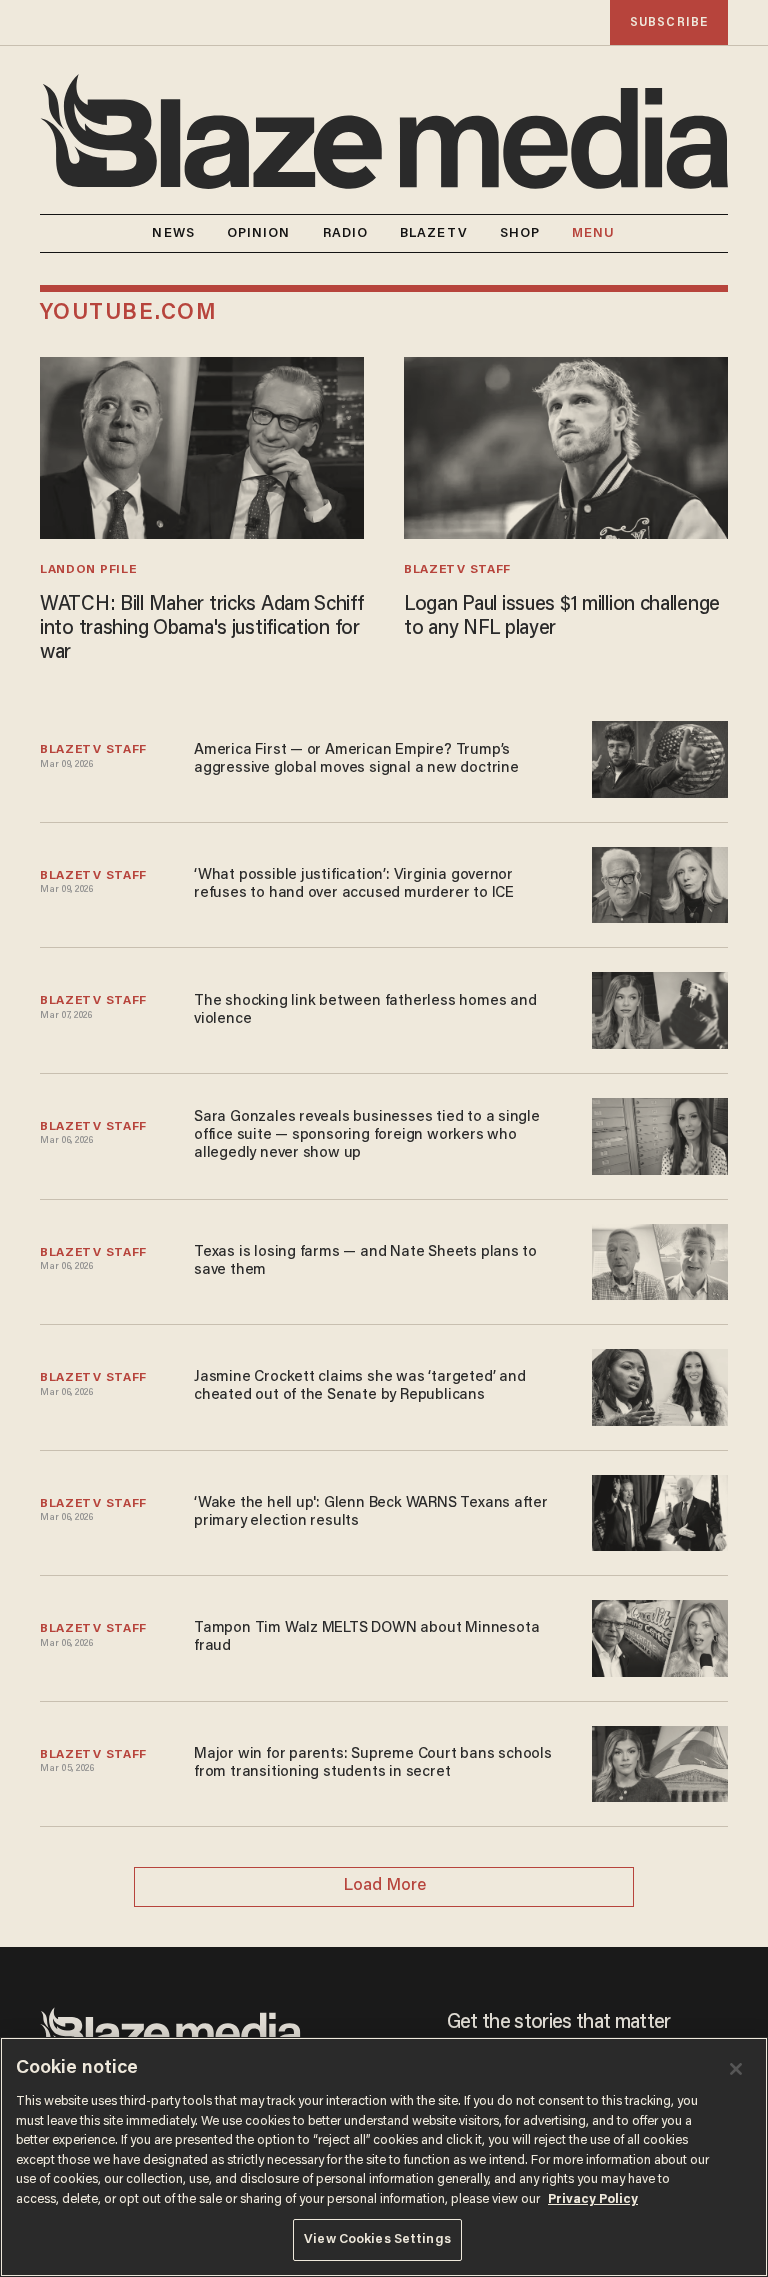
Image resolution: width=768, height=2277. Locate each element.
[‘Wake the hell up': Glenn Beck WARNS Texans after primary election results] (660, 1510)
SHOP (520, 233)
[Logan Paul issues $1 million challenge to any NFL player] (566, 445)
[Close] (736, 2069)
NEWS (173, 233)
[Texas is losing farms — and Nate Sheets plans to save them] (660, 1259)
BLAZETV (434, 233)
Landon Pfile (88, 570)
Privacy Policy (593, 2199)
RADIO (346, 233)
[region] (384, 2157)
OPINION (259, 233)
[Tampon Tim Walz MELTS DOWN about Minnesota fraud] (660, 1635)
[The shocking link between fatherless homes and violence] (660, 1008)
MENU (593, 233)
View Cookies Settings (377, 2239)
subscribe (669, 22)
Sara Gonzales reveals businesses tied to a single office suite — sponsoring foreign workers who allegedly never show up (367, 1135)
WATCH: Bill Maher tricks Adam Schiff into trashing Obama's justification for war (202, 629)
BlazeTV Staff (457, 570)
